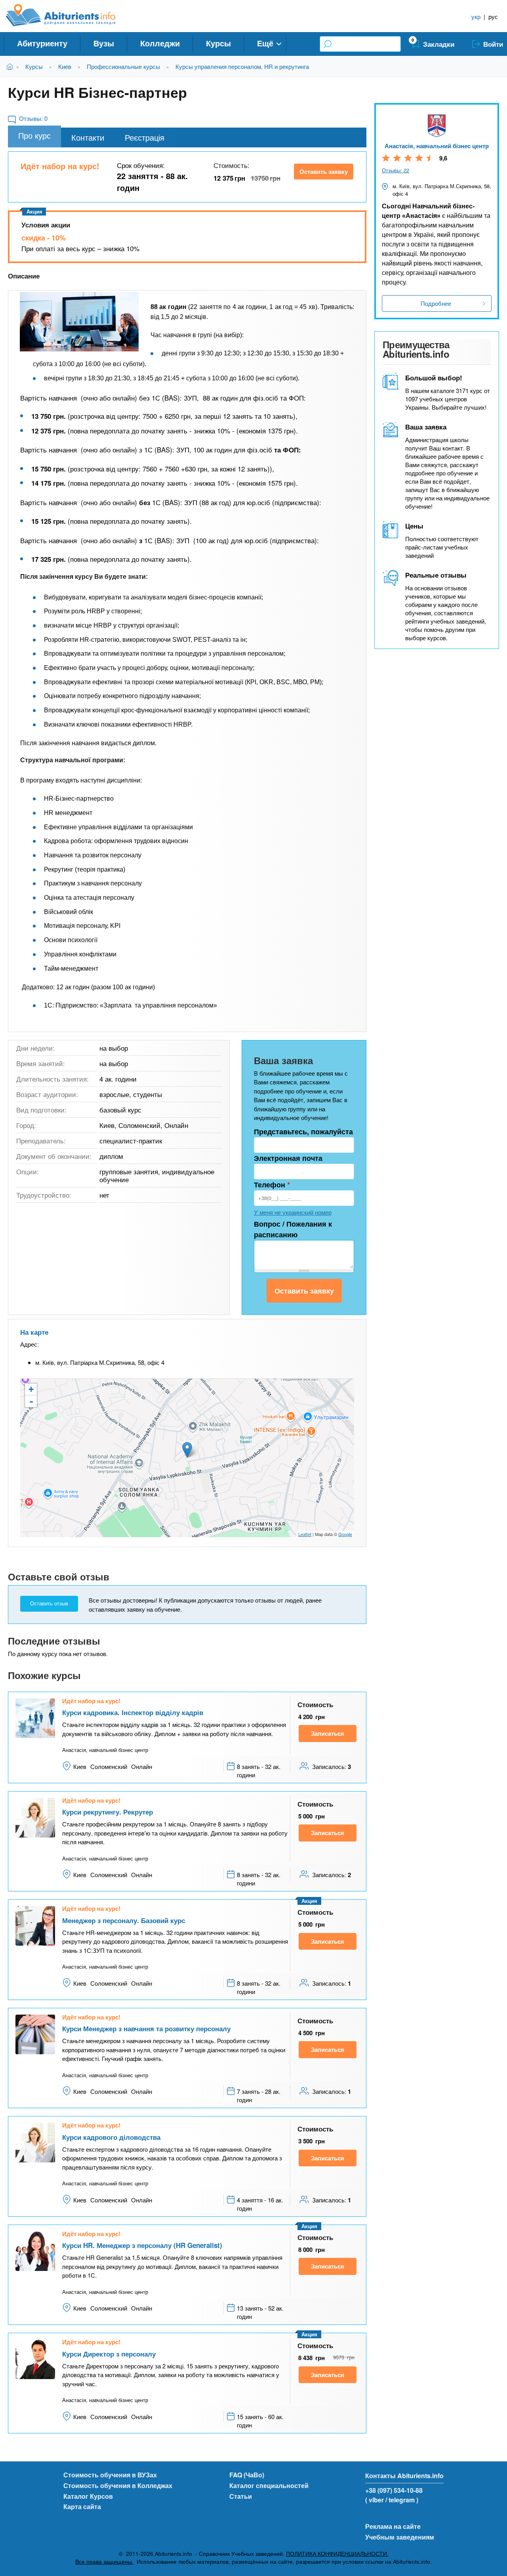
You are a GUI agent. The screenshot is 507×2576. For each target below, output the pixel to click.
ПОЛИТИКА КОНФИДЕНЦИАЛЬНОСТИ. (337, 2554)
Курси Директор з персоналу (109, 2354)
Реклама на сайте (393, 2526)
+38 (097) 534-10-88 (394, 2490)
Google (345, 1534)
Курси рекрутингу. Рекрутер (108, 1812)
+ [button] (31, 1389)
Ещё (265, 43)
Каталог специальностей (269, 2485)
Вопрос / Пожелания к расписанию (293, 1229)
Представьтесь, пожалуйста (303, 1132)
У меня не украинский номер (293, 1212)
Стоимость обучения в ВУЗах (110, 2475)
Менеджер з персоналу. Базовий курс (124, 1920)
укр (476, 16)
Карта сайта (82, 2506)
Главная (11, 66)
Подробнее (436, 303)
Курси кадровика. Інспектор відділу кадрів (133, 1712)
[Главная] (70, 15)
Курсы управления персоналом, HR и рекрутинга (242, 66)
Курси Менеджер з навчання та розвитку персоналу (146, 2028)
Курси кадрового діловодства (111, 2137)
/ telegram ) (402, 2500)
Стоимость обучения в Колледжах (118, 2485)
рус (493, 16)
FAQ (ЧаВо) (247, 2475)
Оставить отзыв (49, 1604)
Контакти (88, 137)
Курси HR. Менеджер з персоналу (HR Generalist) (142, 2245)
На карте (34, 1332)
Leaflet (305, 1534)
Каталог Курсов (88, 2496)
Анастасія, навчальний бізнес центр (437, 146)
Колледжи (160, 43)
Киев (65, 66)
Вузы (104, 43)
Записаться (328, 1733)
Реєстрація (145, 137)
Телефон (272, 1185)
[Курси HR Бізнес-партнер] (79, 322)
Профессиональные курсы (123, 66)
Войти (493, 44)
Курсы (218, 43)
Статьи (241, 2496)
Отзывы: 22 (395, 170)
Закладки (439, 44)
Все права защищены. (104, 2562)
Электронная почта (288, 1158)
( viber (375, 2500)
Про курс (34, 135)
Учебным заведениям (400, 2537)
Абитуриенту (42, 43)
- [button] (31, 1401)
